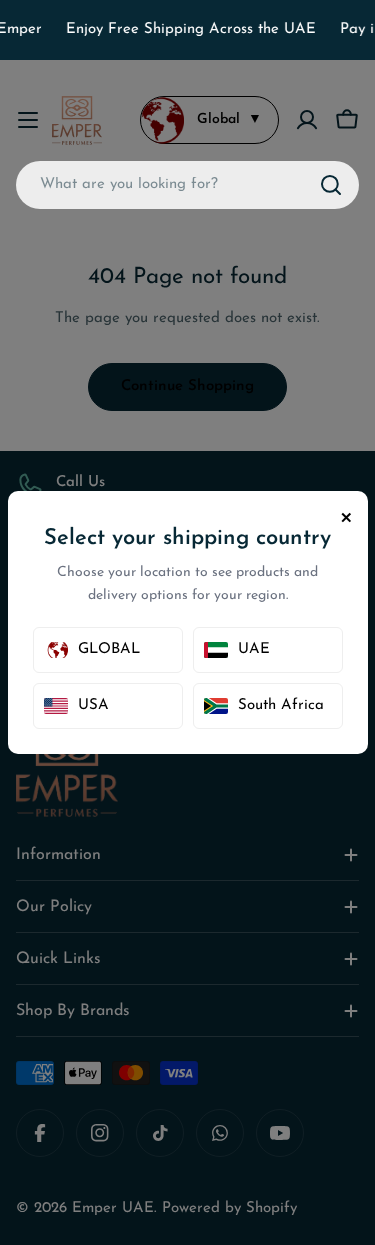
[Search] (331, 185)
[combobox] (187, 185)
